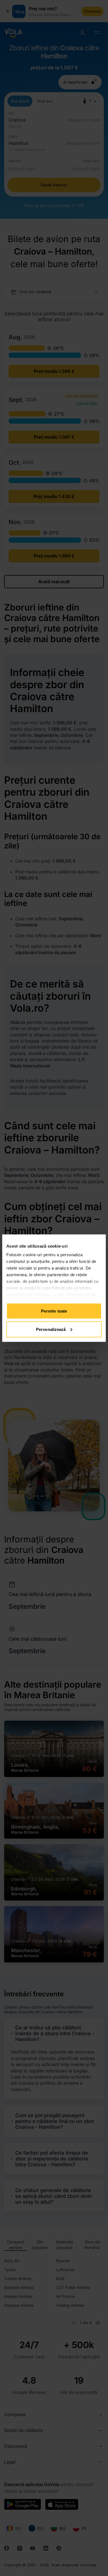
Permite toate (54, 1311)
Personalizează (51, 1329)
